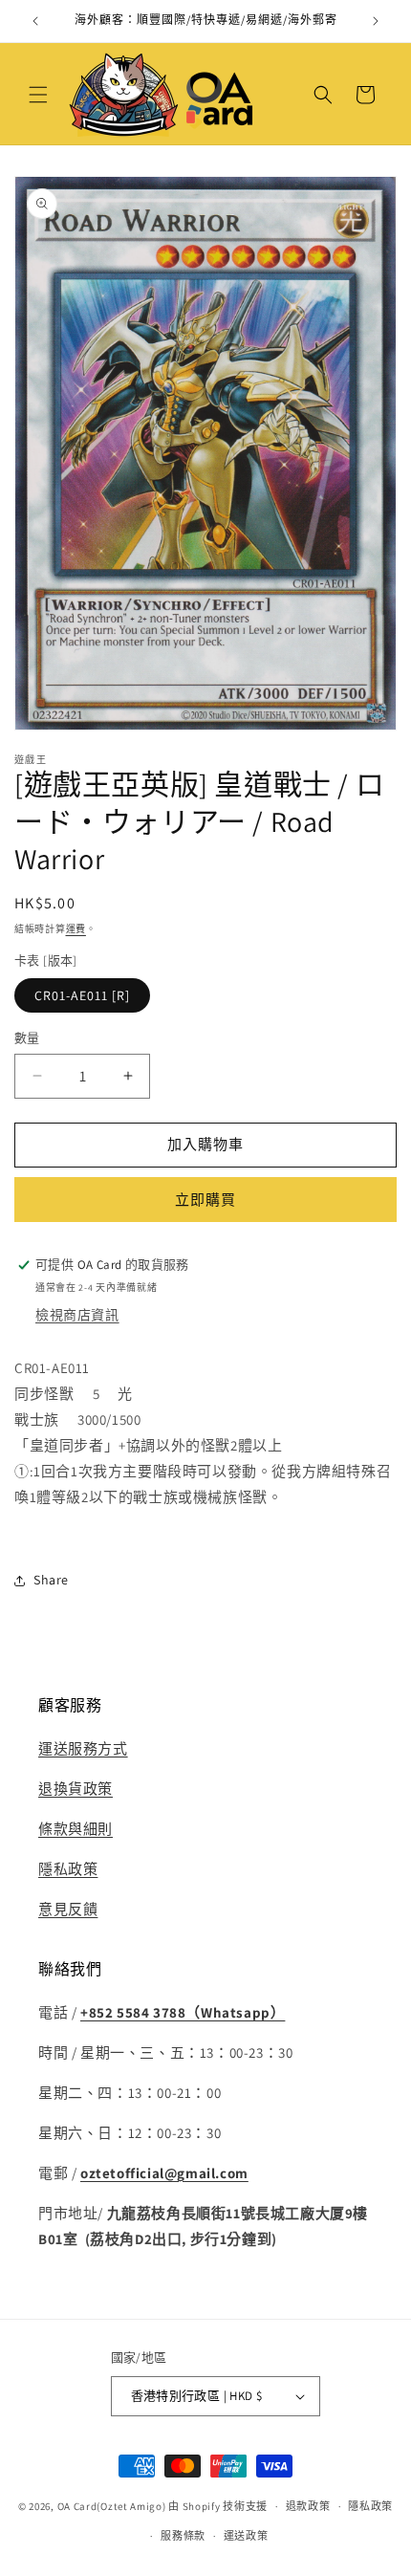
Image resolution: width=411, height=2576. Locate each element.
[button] (38, 95)
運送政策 (246, 2536)
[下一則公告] (376, 21)
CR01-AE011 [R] (82, 995)
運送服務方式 (83, 1748)
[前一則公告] (35, 21)
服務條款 (183, 2536)
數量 (27, 1038)
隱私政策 (68, 1869)
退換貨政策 (76, 1789)
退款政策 (308, 2506)
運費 (76, 929)
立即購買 (205, 1200)
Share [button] (51, 1580)
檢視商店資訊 (77, 1315)
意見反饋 (68, 1909)
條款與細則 (76, 1829)
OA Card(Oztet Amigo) (112, 2506)
